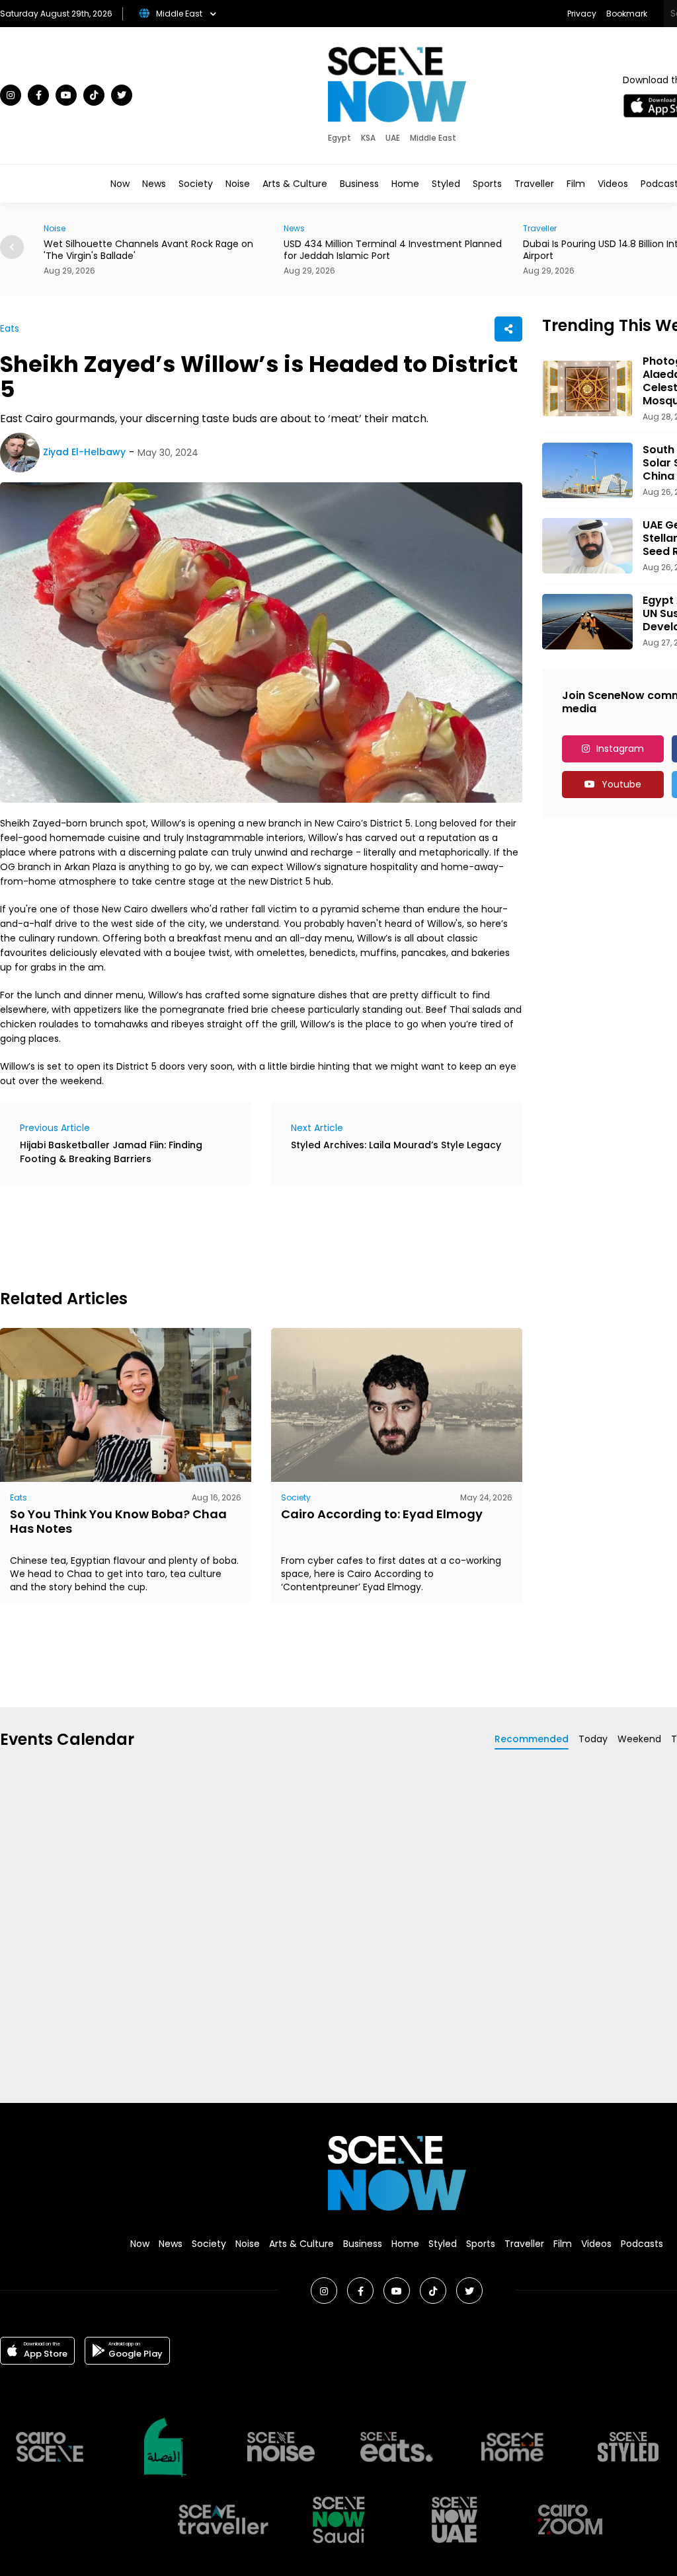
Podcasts (642, 2244)
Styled (446, 184)
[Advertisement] (241, 1235)
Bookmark (627, 14)
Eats (10, 328)
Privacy (582, 14)
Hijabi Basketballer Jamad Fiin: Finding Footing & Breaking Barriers (111, 1152)
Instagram (620, 749)
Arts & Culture (295, 184)
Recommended (532, 1739)
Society (196, 184)
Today (593, 1739)
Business (359, 184)
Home (405, 184)
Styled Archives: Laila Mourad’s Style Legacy (396, 1145)
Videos (613, 184)
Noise (238, 184)
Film (576, 184)
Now (120, 184)
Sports (487, 184)
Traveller (534, 184)
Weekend (639, 1739)
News (154, 184)
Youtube (621, 784)
